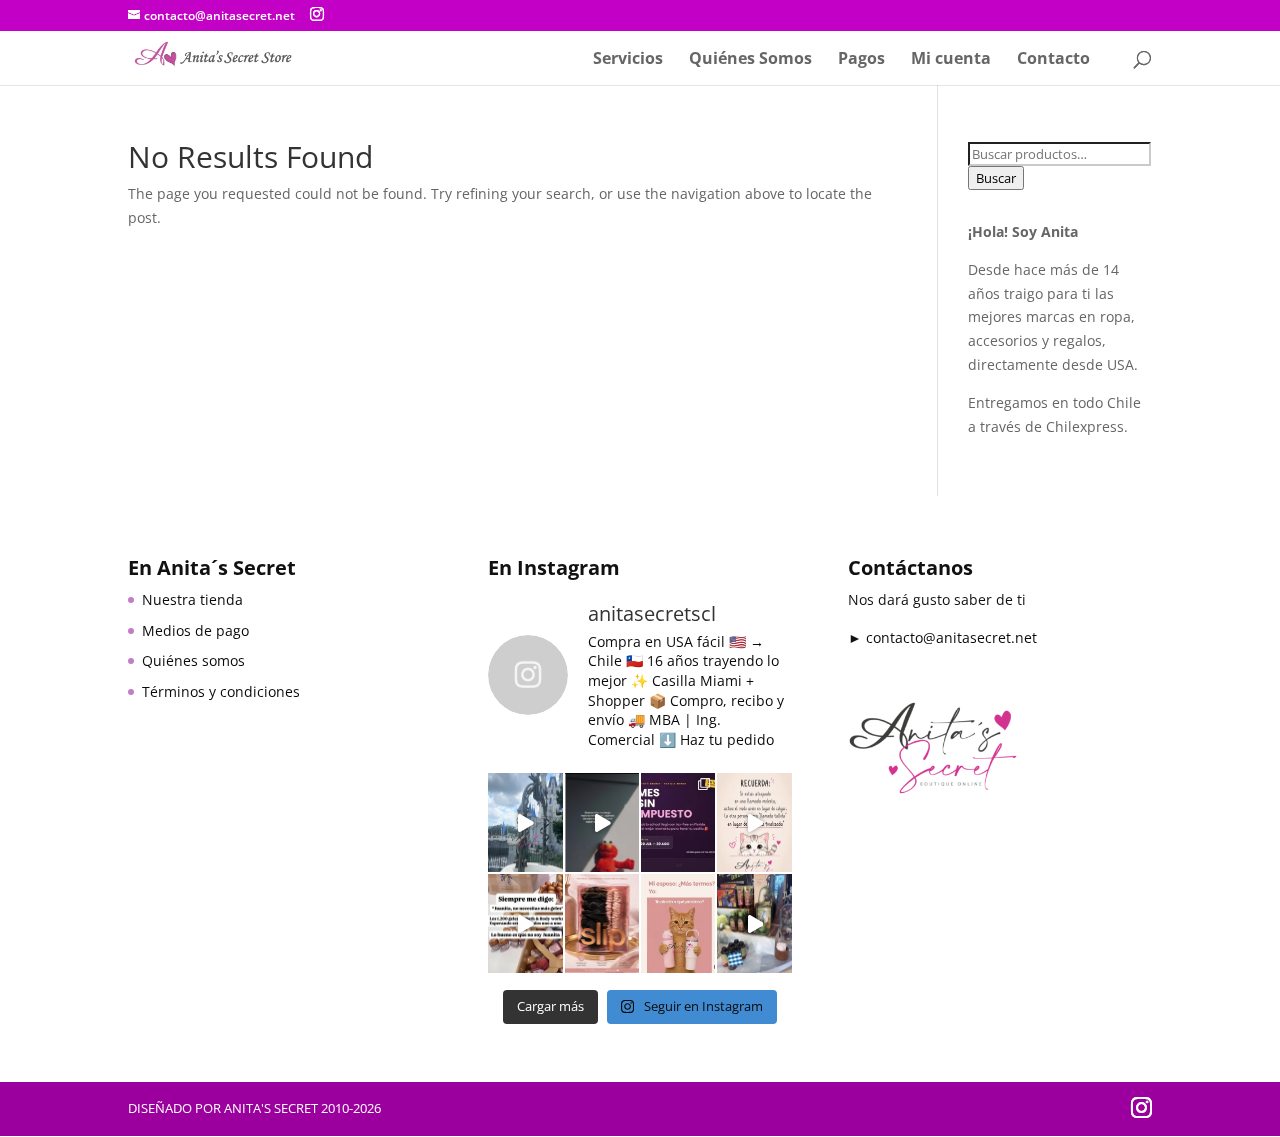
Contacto (1053, 60)
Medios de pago (195, 630)
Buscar (996, 178)
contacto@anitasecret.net (951, 637)
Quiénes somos (193, 660)
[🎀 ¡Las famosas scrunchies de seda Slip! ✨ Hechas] (602, 923)
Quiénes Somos (750, 60)
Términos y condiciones (221, 691)
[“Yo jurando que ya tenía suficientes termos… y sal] (678, 923)
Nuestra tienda (192, 599)
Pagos (861, 60)
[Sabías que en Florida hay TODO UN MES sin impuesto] (678, 822)
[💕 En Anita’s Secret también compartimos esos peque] (754, 822)
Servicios (628, 60)
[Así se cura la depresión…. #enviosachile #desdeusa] (525, 822)
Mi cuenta (951, 60)
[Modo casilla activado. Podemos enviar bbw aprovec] (525, 923)
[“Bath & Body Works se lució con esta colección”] (754, 923)
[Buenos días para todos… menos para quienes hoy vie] (602, 822)
